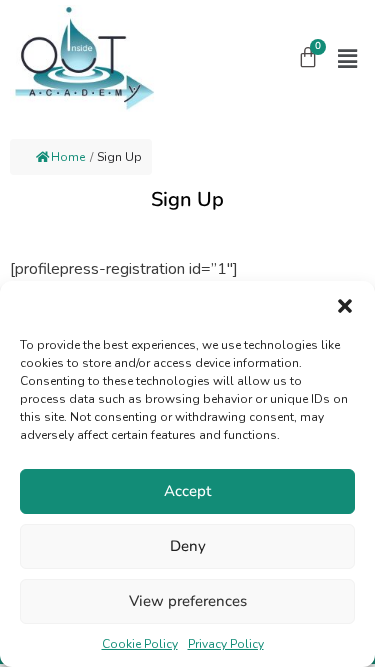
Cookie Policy (140, 644)
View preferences (188, 601)
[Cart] (308, 57)
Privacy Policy (226, 644)
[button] (345, 306)
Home (68, 157)
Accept (187, 491)
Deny (188, 546)
